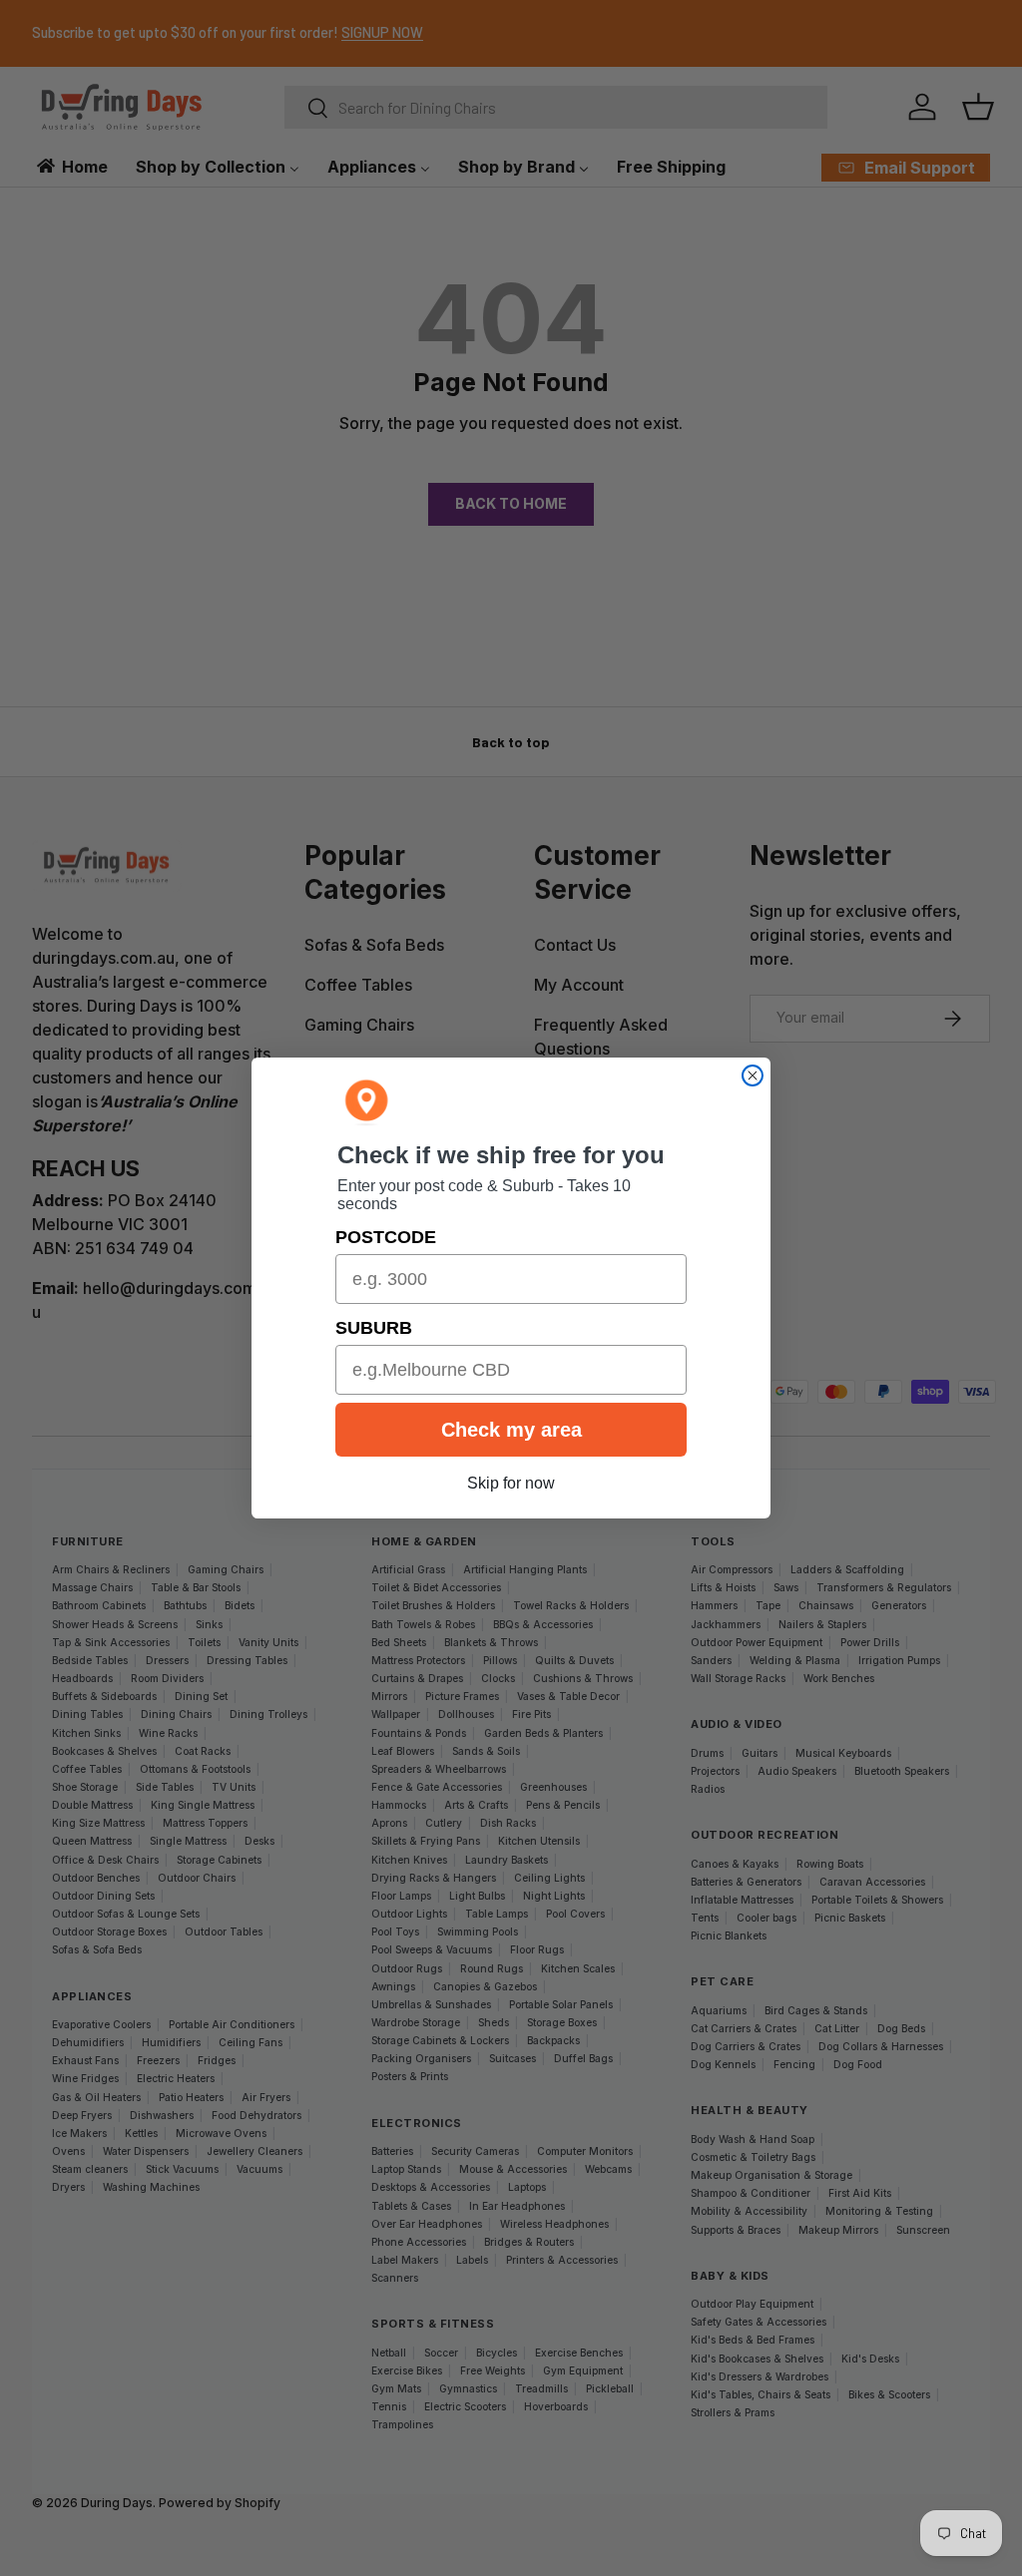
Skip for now (511, 1483)
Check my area (511, 1430)
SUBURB (374, 1328)
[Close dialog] (753, 1075)
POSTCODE (386, 1237)
